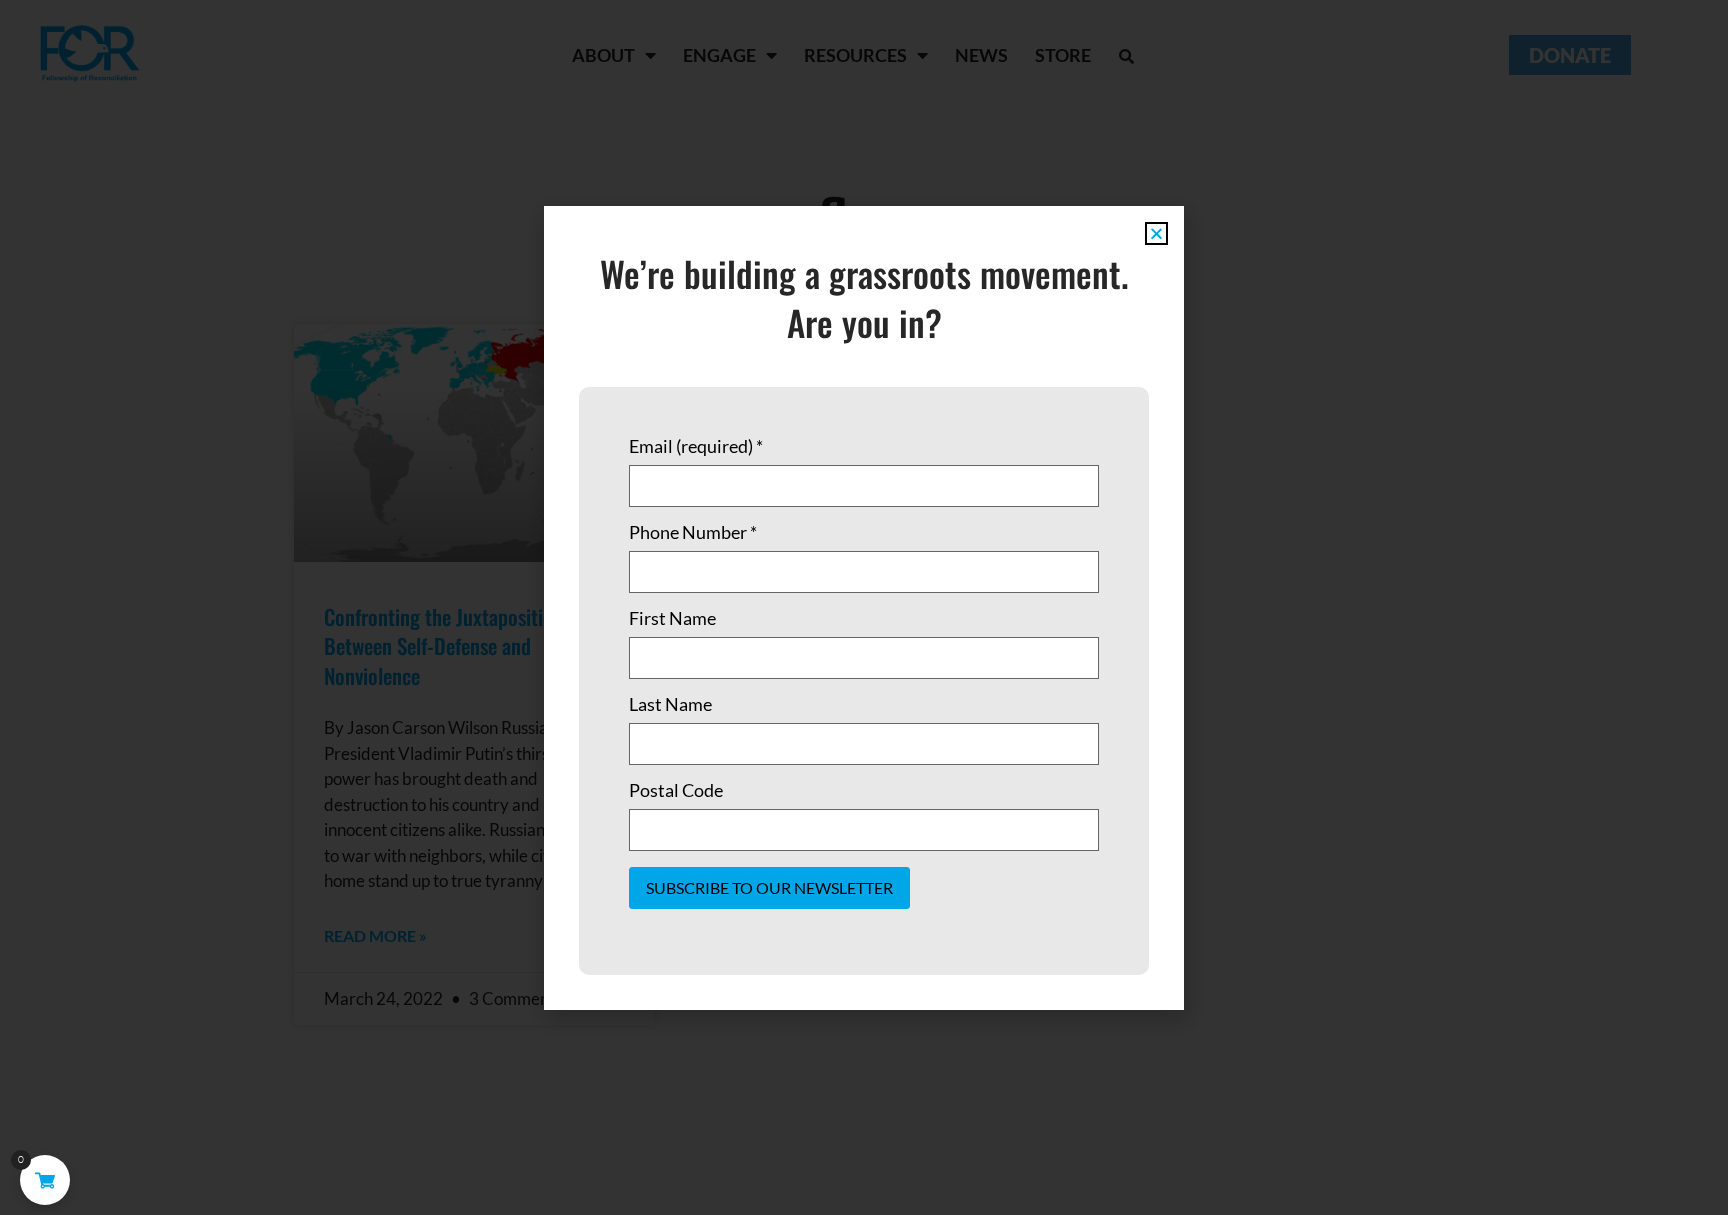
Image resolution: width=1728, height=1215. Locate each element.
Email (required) (696, 446)
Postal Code (676, 790)
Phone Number (693, 532)
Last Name (670, 704)
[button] (1156, 233)
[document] (864, 607)
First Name (672, 618)
